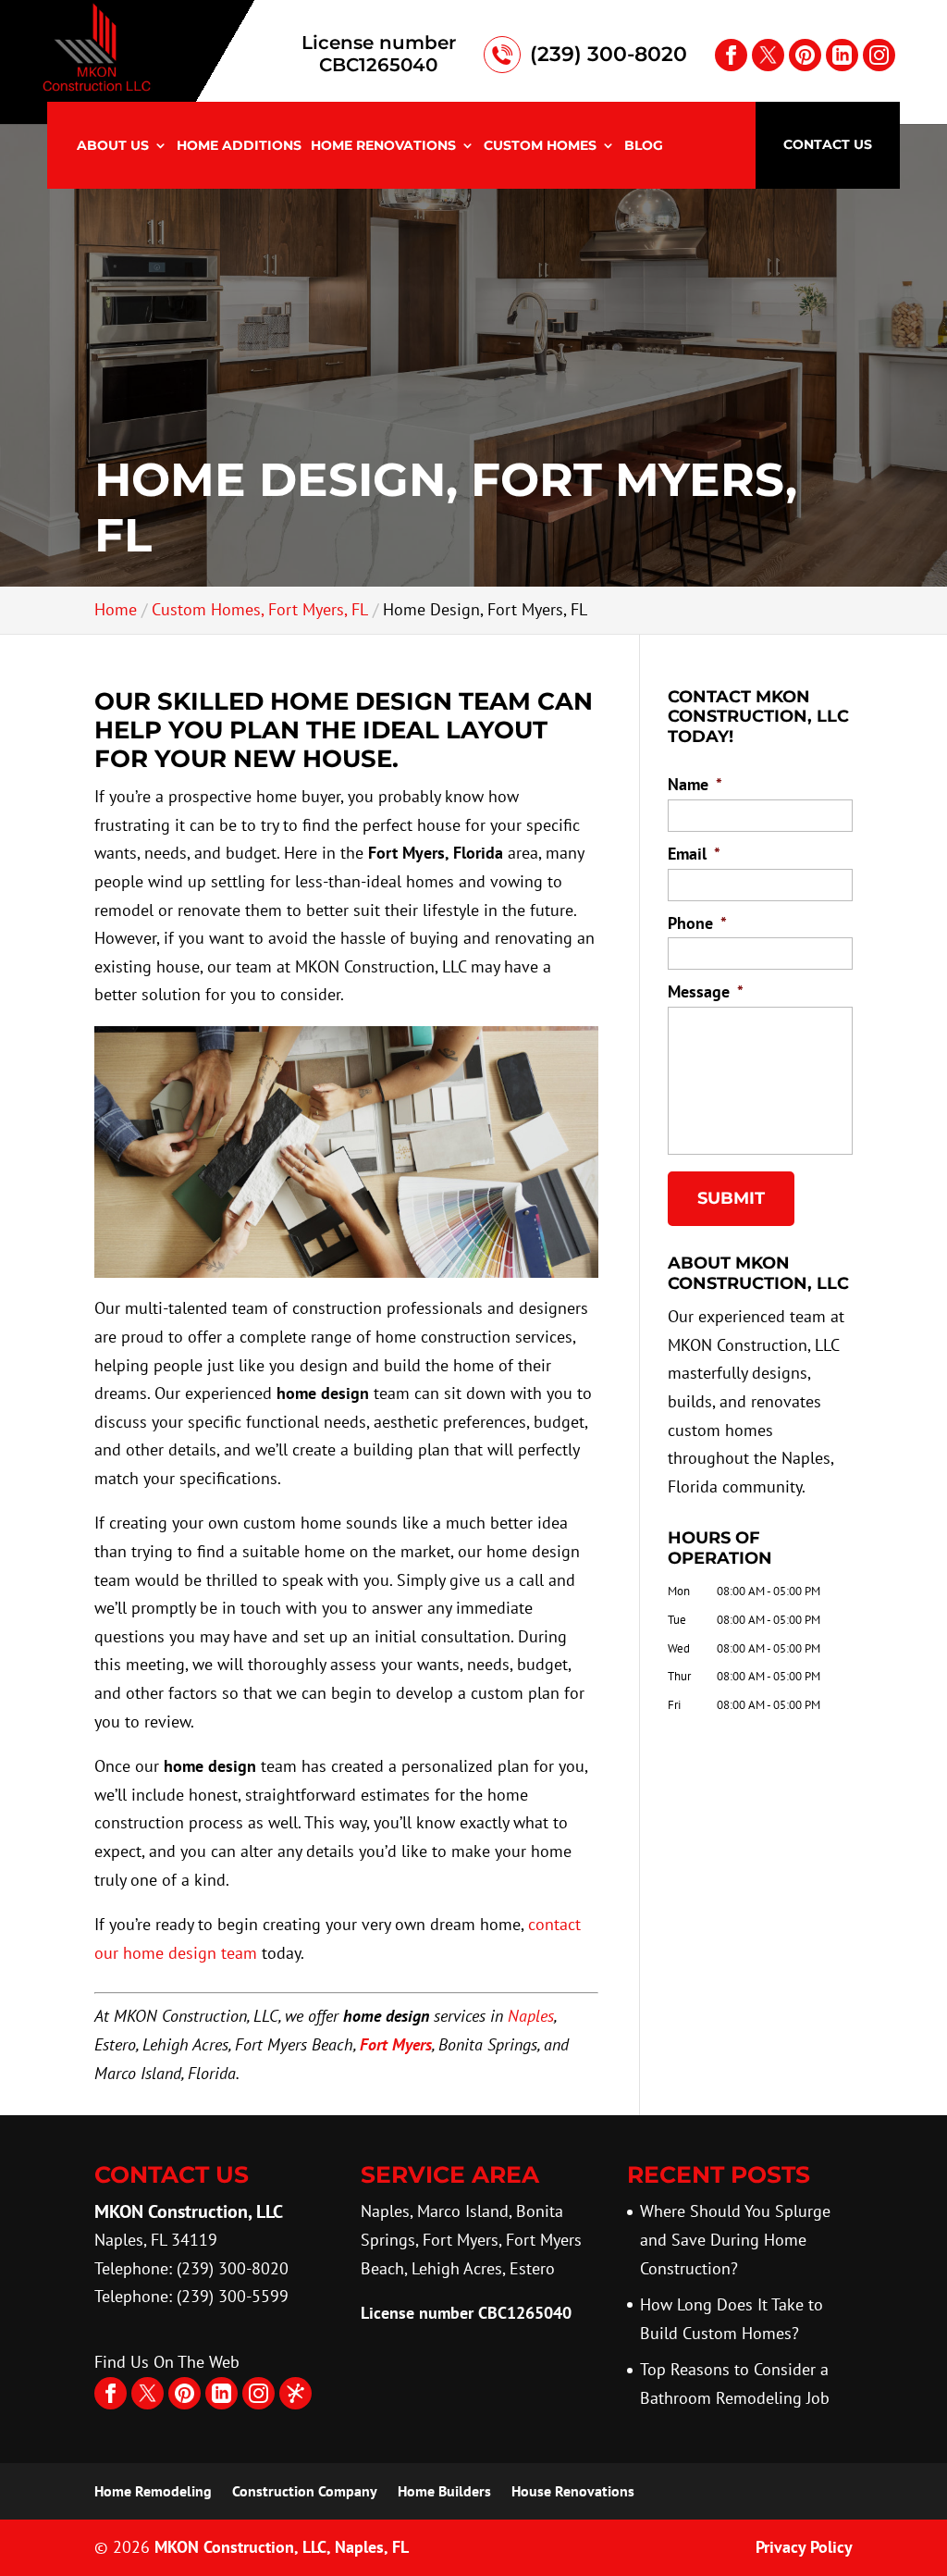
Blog (644, 146)
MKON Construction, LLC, (282, 2547)
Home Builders (444, 2491)
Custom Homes (540, 146)
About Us (113, 146)
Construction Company (305, 2491)
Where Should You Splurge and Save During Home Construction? (735, 2239)
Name (695, 784)
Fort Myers (396, 2044)
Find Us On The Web (167, 2362)
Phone (697, 923)
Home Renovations (383, 146)
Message (706, 991)
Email (694, 854)
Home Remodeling (153, 2491)
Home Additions (239, 146)
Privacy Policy (804, 2547)
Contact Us (828, 144)
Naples (531, 2016)
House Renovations (573, 2491)
